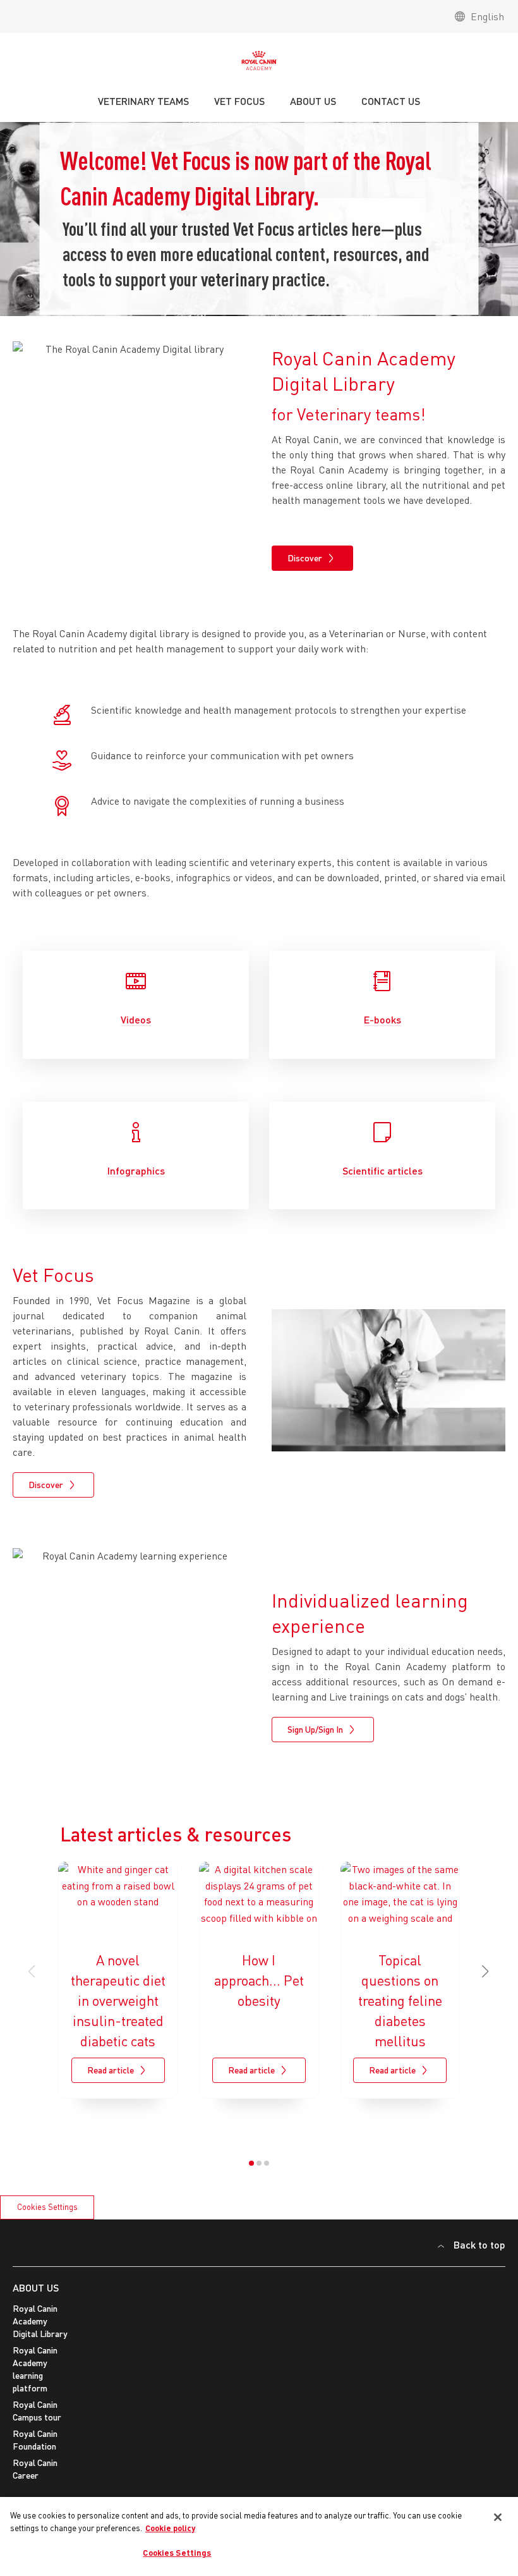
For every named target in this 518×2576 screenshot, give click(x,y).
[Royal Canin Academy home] (259, 64)
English (487, 16)
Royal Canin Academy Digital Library (40, 2321)
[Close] (498, 2517)
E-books (382, 1019)
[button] (486, 1972)
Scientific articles (382, 1170)
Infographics (136, 1170)
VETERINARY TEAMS (143, 101)
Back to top (479, 2244)
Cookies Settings (47, 2207)
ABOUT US (36, 2287)
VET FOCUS (239, 101)
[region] (259, 2536)
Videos (136, 1019)
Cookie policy (170, 2528)
